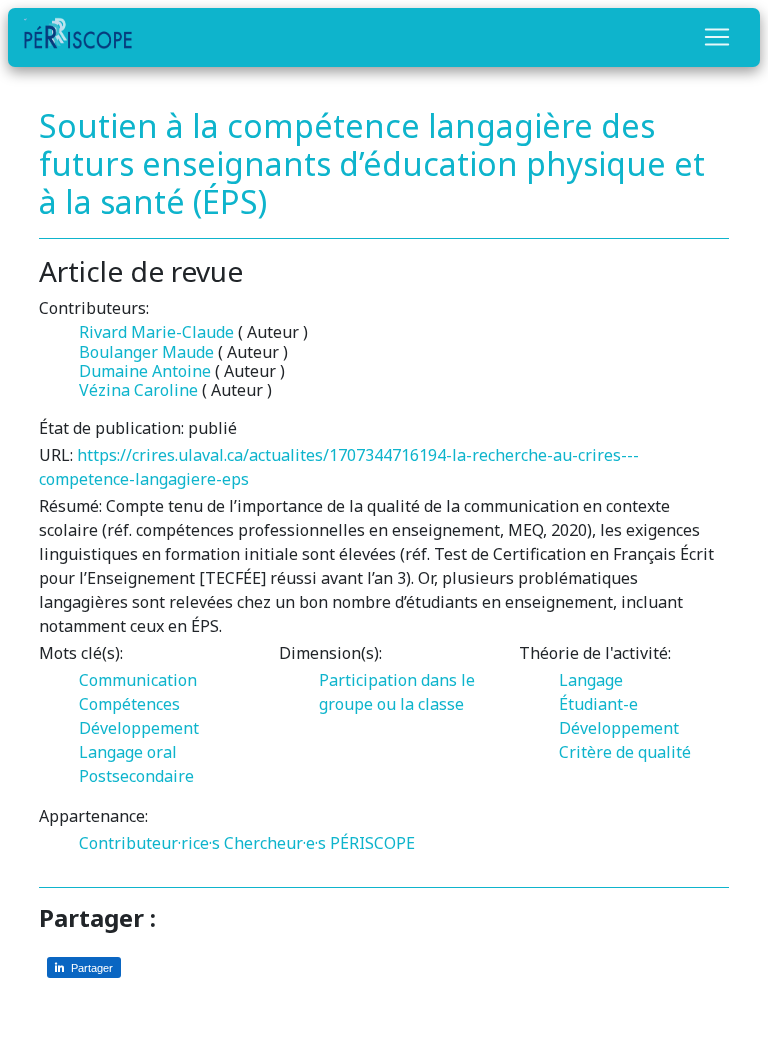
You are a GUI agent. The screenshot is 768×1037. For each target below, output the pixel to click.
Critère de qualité (625, 752)
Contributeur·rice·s (149, 843)
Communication (138, 680)
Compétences (129, 704)
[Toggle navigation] (717, 37)
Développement (139, 728)
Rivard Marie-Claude (156, 332)
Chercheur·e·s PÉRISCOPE (319, 843)
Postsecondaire (136, 776)
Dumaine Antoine (145, 371)
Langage (591, 680)
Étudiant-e (598, 704)
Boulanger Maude (146, 352)
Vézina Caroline (138, 390)
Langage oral (128, 752)
